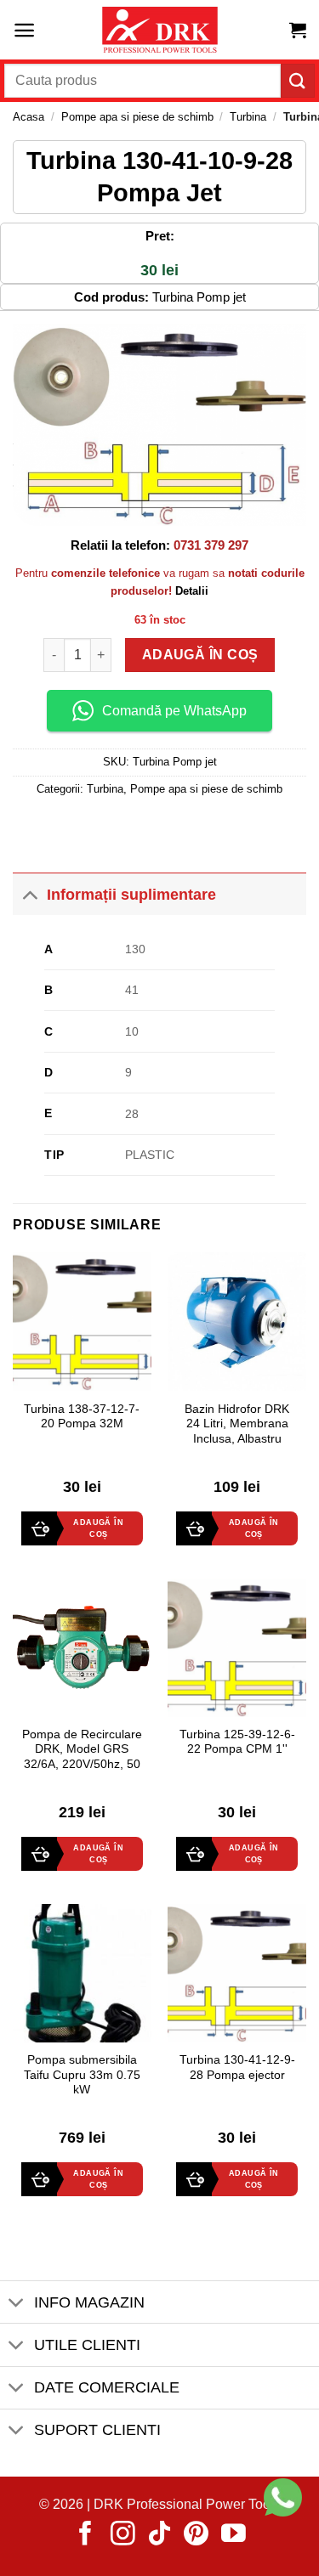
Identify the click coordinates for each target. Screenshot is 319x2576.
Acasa (28, 117)
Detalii (192, 591)
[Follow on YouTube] (234, 2535)
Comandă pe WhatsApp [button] (174, 711)
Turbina (248, 117)
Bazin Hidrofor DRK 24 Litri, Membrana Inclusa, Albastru (237, 1424)
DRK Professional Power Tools (187, 2504)
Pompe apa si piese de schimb (137, 117)
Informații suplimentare (131, 895)
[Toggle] (29, 894)
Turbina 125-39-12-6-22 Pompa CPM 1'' (237, 1742)
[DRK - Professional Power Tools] (160, 30)
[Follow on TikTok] (159, 2535)
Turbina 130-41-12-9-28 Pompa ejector (237, 2068)
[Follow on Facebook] (85, 2535)
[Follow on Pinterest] (196, 2535)
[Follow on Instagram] (123, 2535)
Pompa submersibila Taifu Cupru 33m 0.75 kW (82, 2075)
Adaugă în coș (199, 653)
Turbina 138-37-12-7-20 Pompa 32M (82, 1417)
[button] (24, 30)
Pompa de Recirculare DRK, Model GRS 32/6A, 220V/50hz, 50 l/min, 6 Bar (82, 1757)
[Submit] (298, 80)
